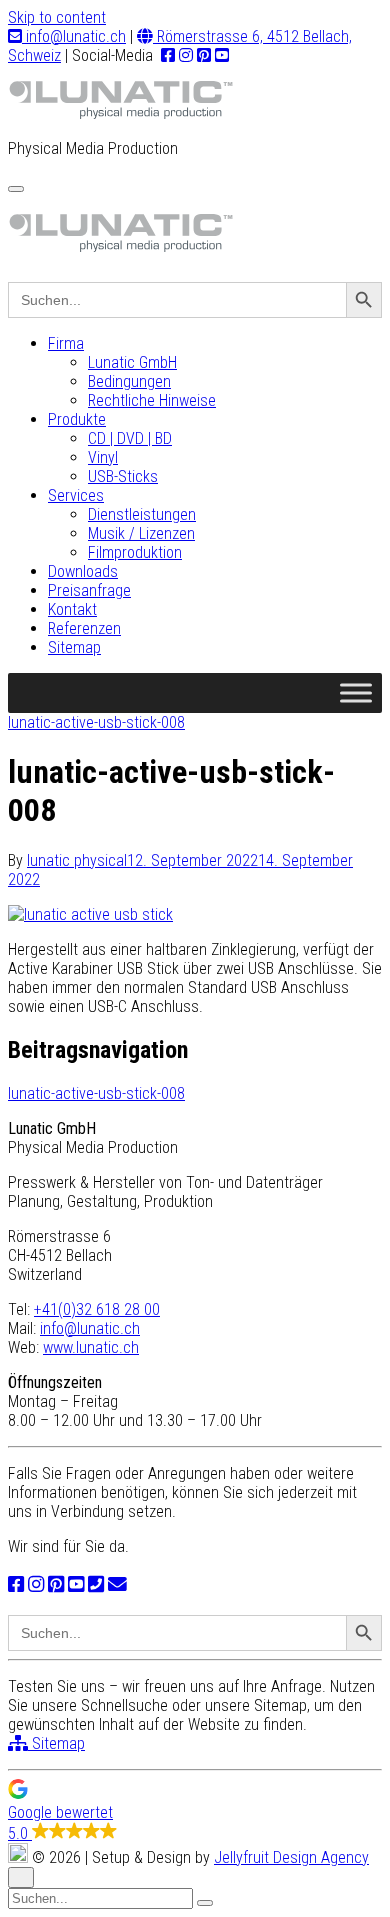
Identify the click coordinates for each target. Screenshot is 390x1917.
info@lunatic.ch (74, 36)
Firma (66, 343)
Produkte (77, 419)
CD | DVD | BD (130, 438)
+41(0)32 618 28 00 (97, 1309)
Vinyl (103, 457)
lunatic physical (77, 860)
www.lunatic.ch (91, 1347)
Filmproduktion (135, 552)
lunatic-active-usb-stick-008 (96, 722)
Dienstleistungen (142, 514)
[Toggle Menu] (356, 692)
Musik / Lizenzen (141, 533)
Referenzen (84, 628)
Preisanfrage (89, 590)
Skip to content (57, 17)
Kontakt (72, 609)
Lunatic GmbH (132, 362)
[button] (195, 1811)
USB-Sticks (123, 476)
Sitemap (74, 647)
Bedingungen (129, 381)
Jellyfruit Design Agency (291, 1857)
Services (76, 495)
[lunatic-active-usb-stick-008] (90, 914)
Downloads (83, 571)
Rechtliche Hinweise (152, 400)
